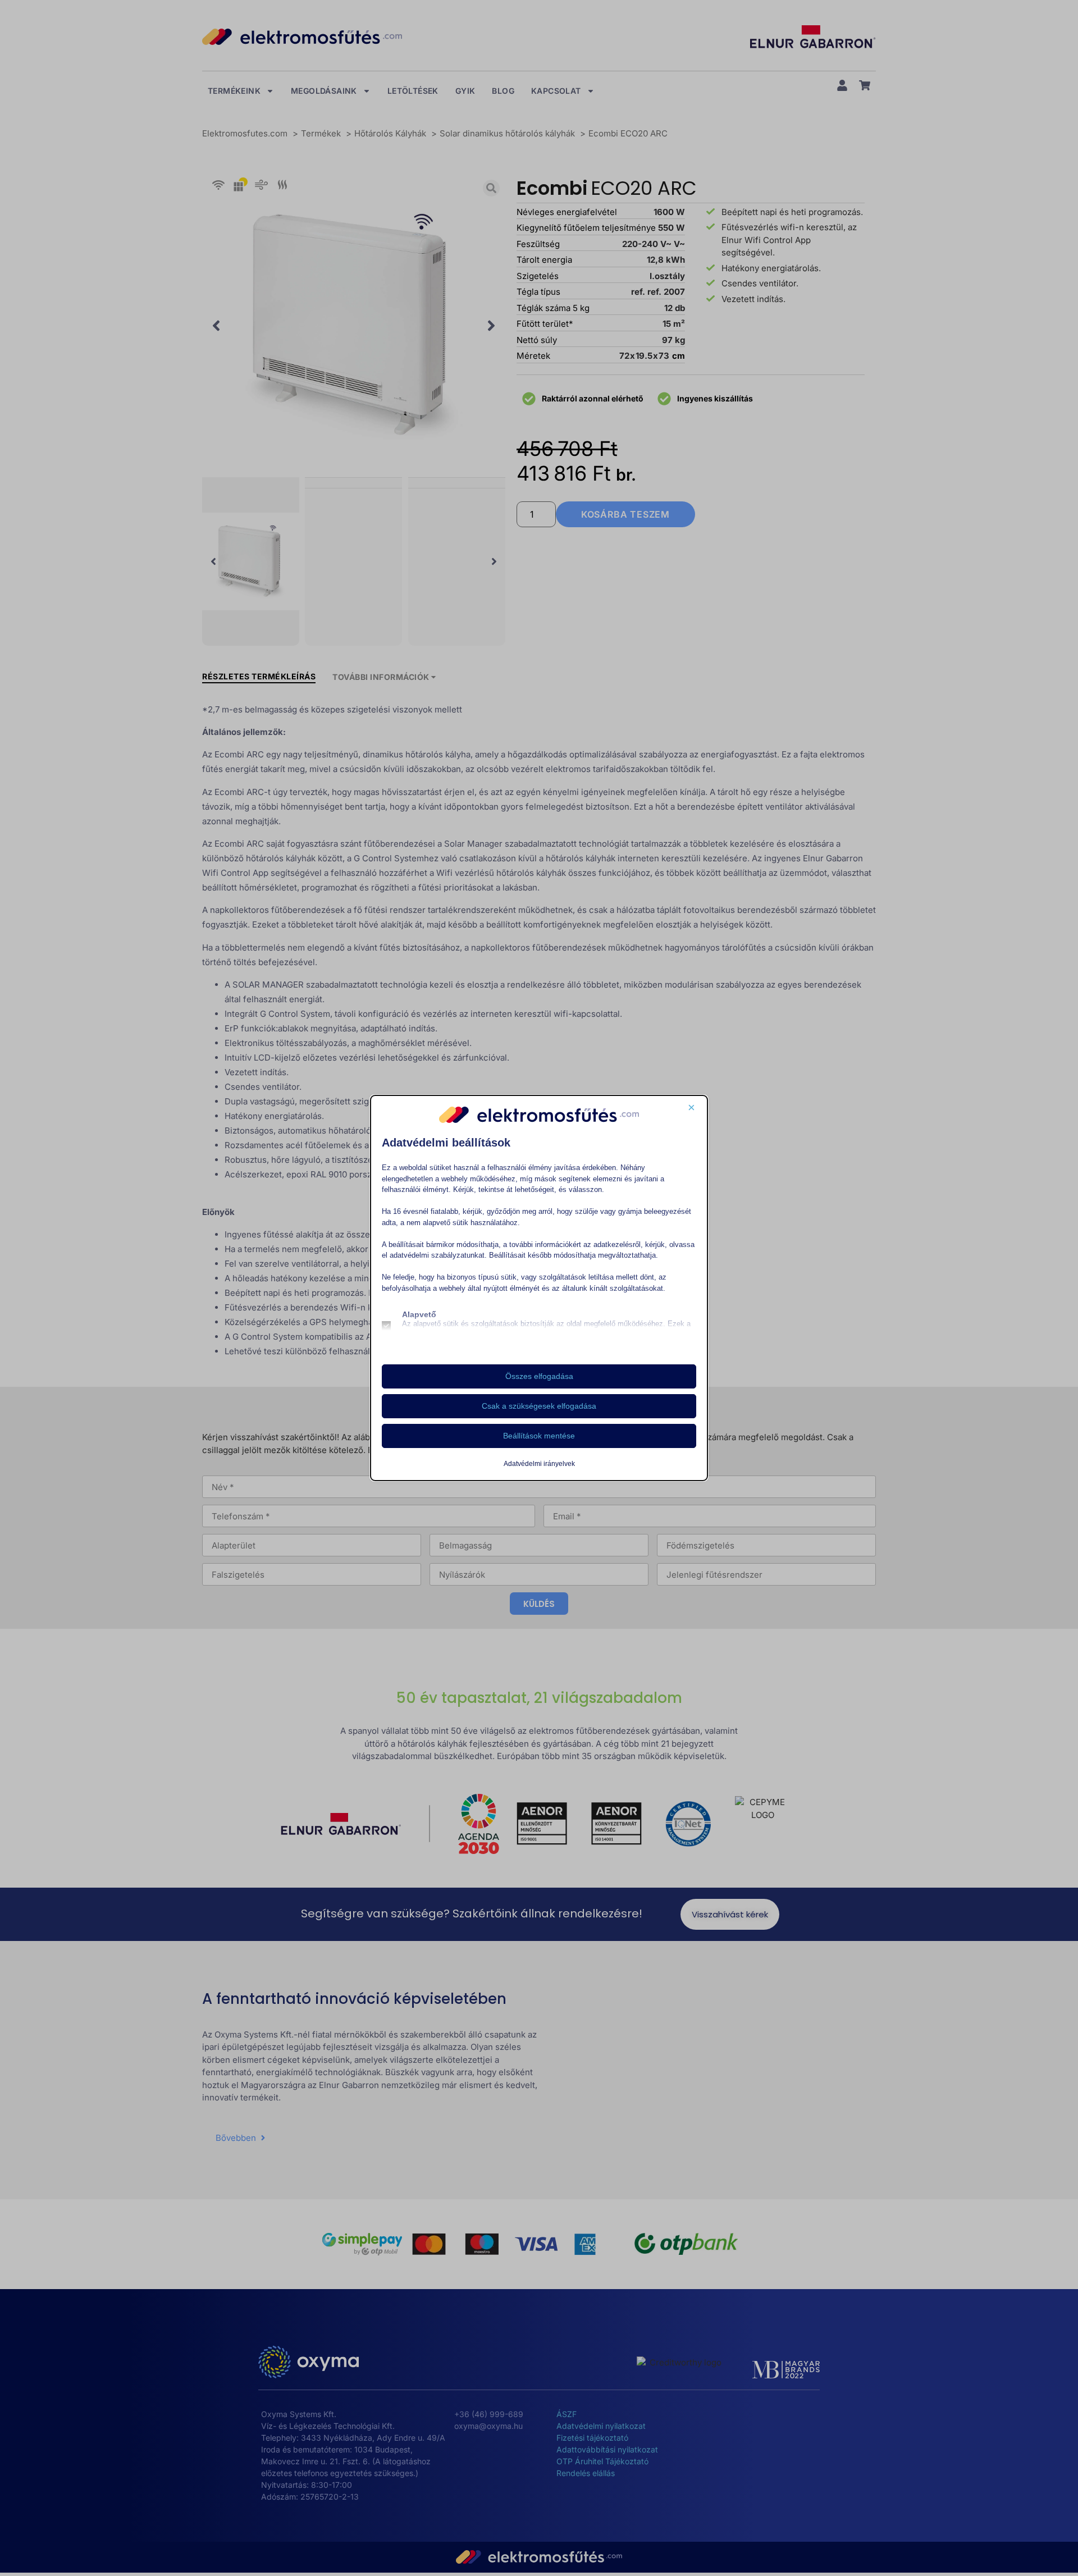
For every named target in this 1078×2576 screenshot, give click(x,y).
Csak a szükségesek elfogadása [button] (539, 1406)
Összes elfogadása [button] (539, 1376)
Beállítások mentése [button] (539, 1436)
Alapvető (419, 1314)
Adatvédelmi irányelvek (539, 1464)
